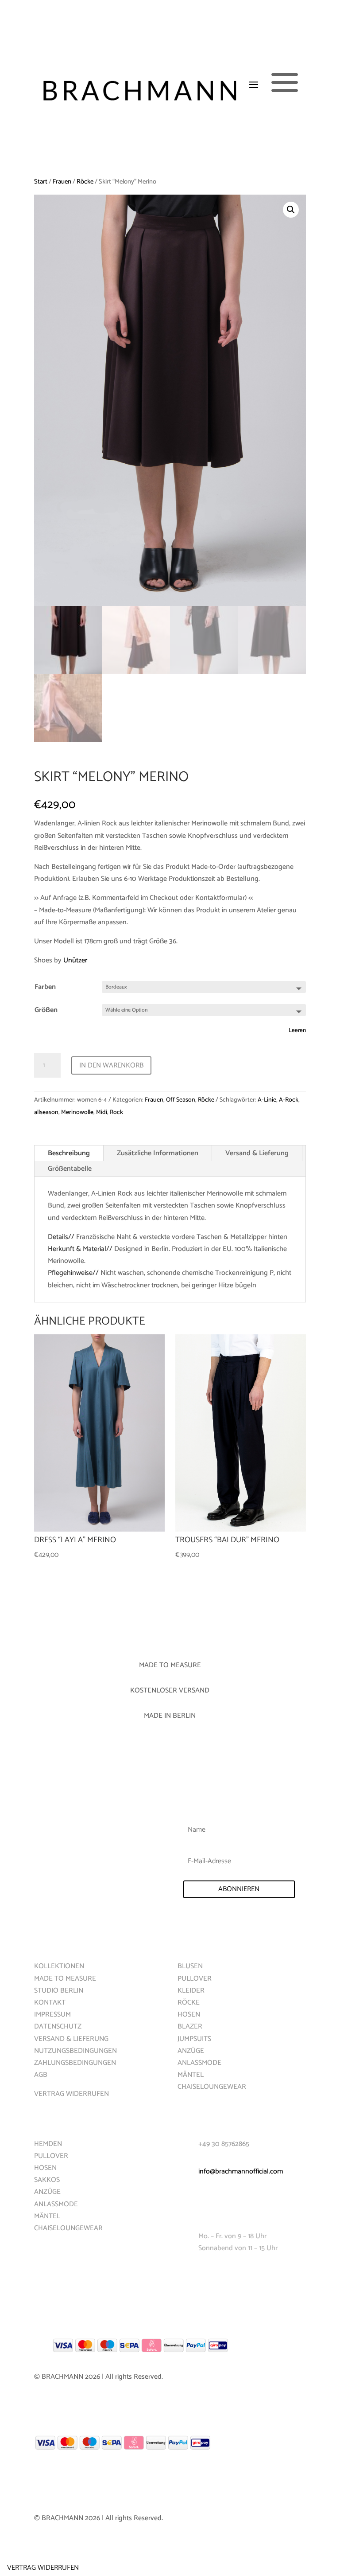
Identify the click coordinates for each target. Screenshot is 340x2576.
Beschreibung (69, 1153)
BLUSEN (190, 1966)
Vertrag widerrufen (43, 2568)
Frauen (62, 182)
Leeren (297, 1030)
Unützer (75, 960)
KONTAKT (50, 2003)
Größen (46, 1010)
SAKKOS (47, 2180)
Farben (45, 987)
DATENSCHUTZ (58, 2027)
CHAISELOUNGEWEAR (212, 2087)
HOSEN (189, 2015)
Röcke (85, 182)
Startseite (51, 1939)
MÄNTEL (191, 2075)
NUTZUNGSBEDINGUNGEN (75, 2051)
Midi (102, 1112)
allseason (46, 1112)
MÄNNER (47, 2117)
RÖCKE (189, 2003)
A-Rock (289, 1100)
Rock (116, 1112)
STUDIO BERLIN (59, 1991)
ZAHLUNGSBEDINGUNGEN (75, 2063)
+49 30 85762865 (224, 2144)
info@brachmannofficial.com (241, 2171)
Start (41, 182)
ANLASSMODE (199, 2063)
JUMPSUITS (194, 2039)
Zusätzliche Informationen (158, 1153)
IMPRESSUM (52, 2015)
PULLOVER (195, 1979)
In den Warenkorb (111, 1065)
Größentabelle (70, 1169)
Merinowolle (77, 1112)
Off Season (181, 1100)
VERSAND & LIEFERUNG (71, 2039)
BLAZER (190, 2027)
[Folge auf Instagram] (202, 2275)
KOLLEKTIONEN (59, 1966)
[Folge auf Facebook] (185, 2275)
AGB (41, 2075)
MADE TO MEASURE (65, 1979)
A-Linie (267, 1100)
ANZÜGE (191, 2051)
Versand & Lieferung (257, 1153)
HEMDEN (48, 2144)
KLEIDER (191, 1991)
